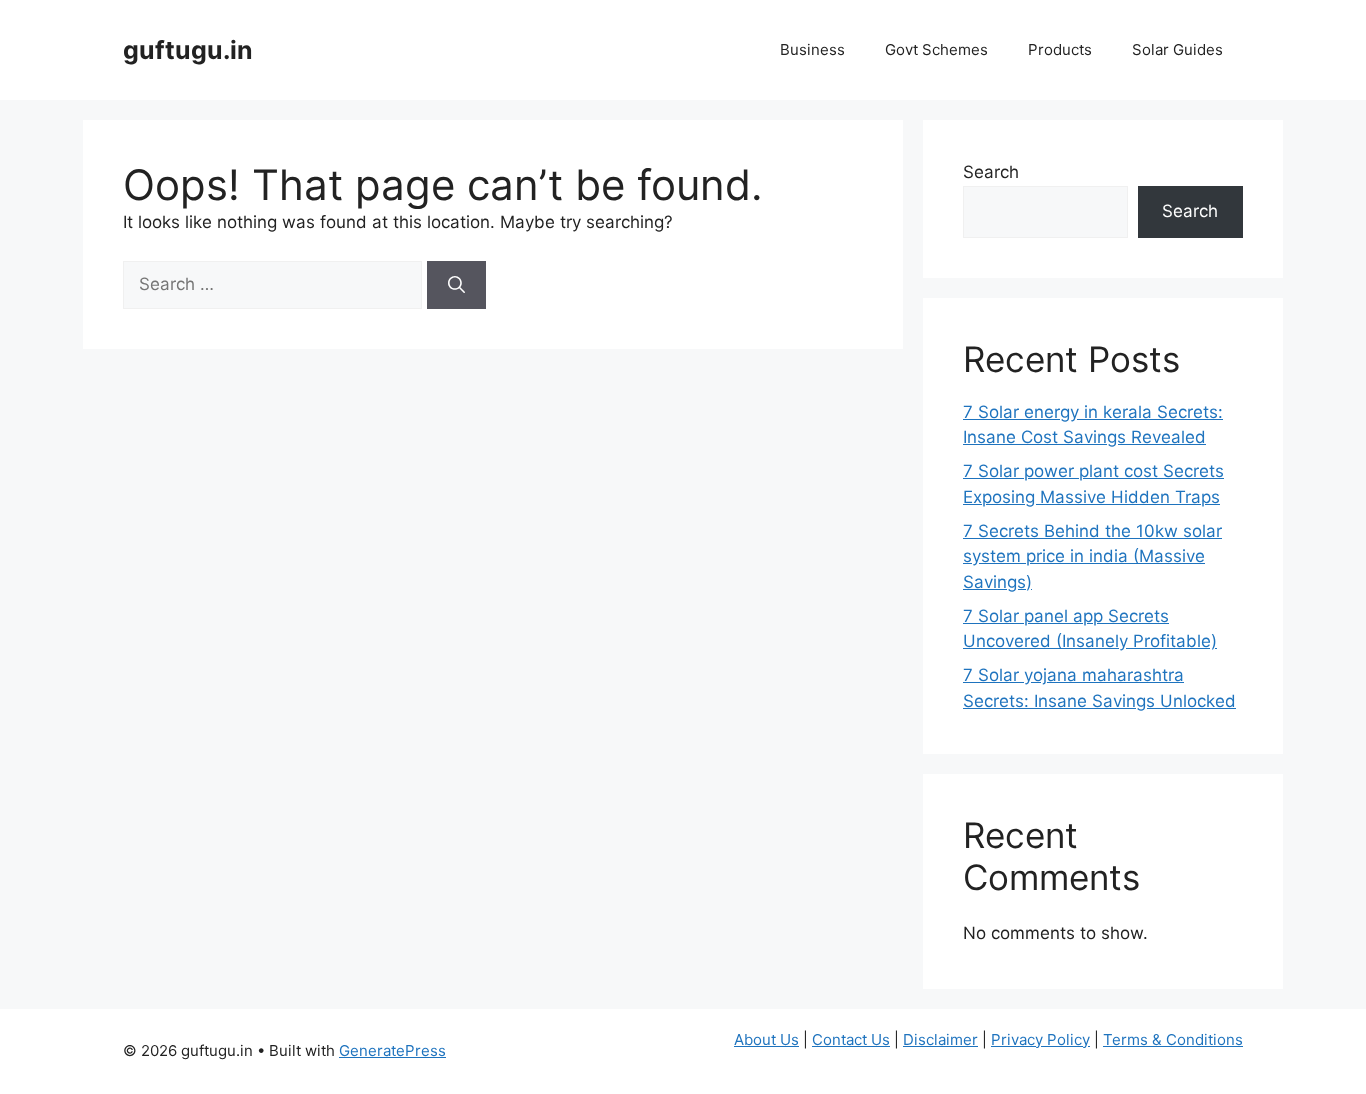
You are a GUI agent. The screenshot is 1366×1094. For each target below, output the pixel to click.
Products (1060, 49)
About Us (766, 1039)
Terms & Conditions (1173, 1039)
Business (812, 49)
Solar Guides (1177, 49)
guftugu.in (188, 50)
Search (991, 172)
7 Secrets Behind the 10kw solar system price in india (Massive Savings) (1092, 556)
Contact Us (851, 1039)
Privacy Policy (1040, 1039)
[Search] (456, 285)
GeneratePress (392, 1050)
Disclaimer (940, 1039)
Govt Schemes (936, 49)
